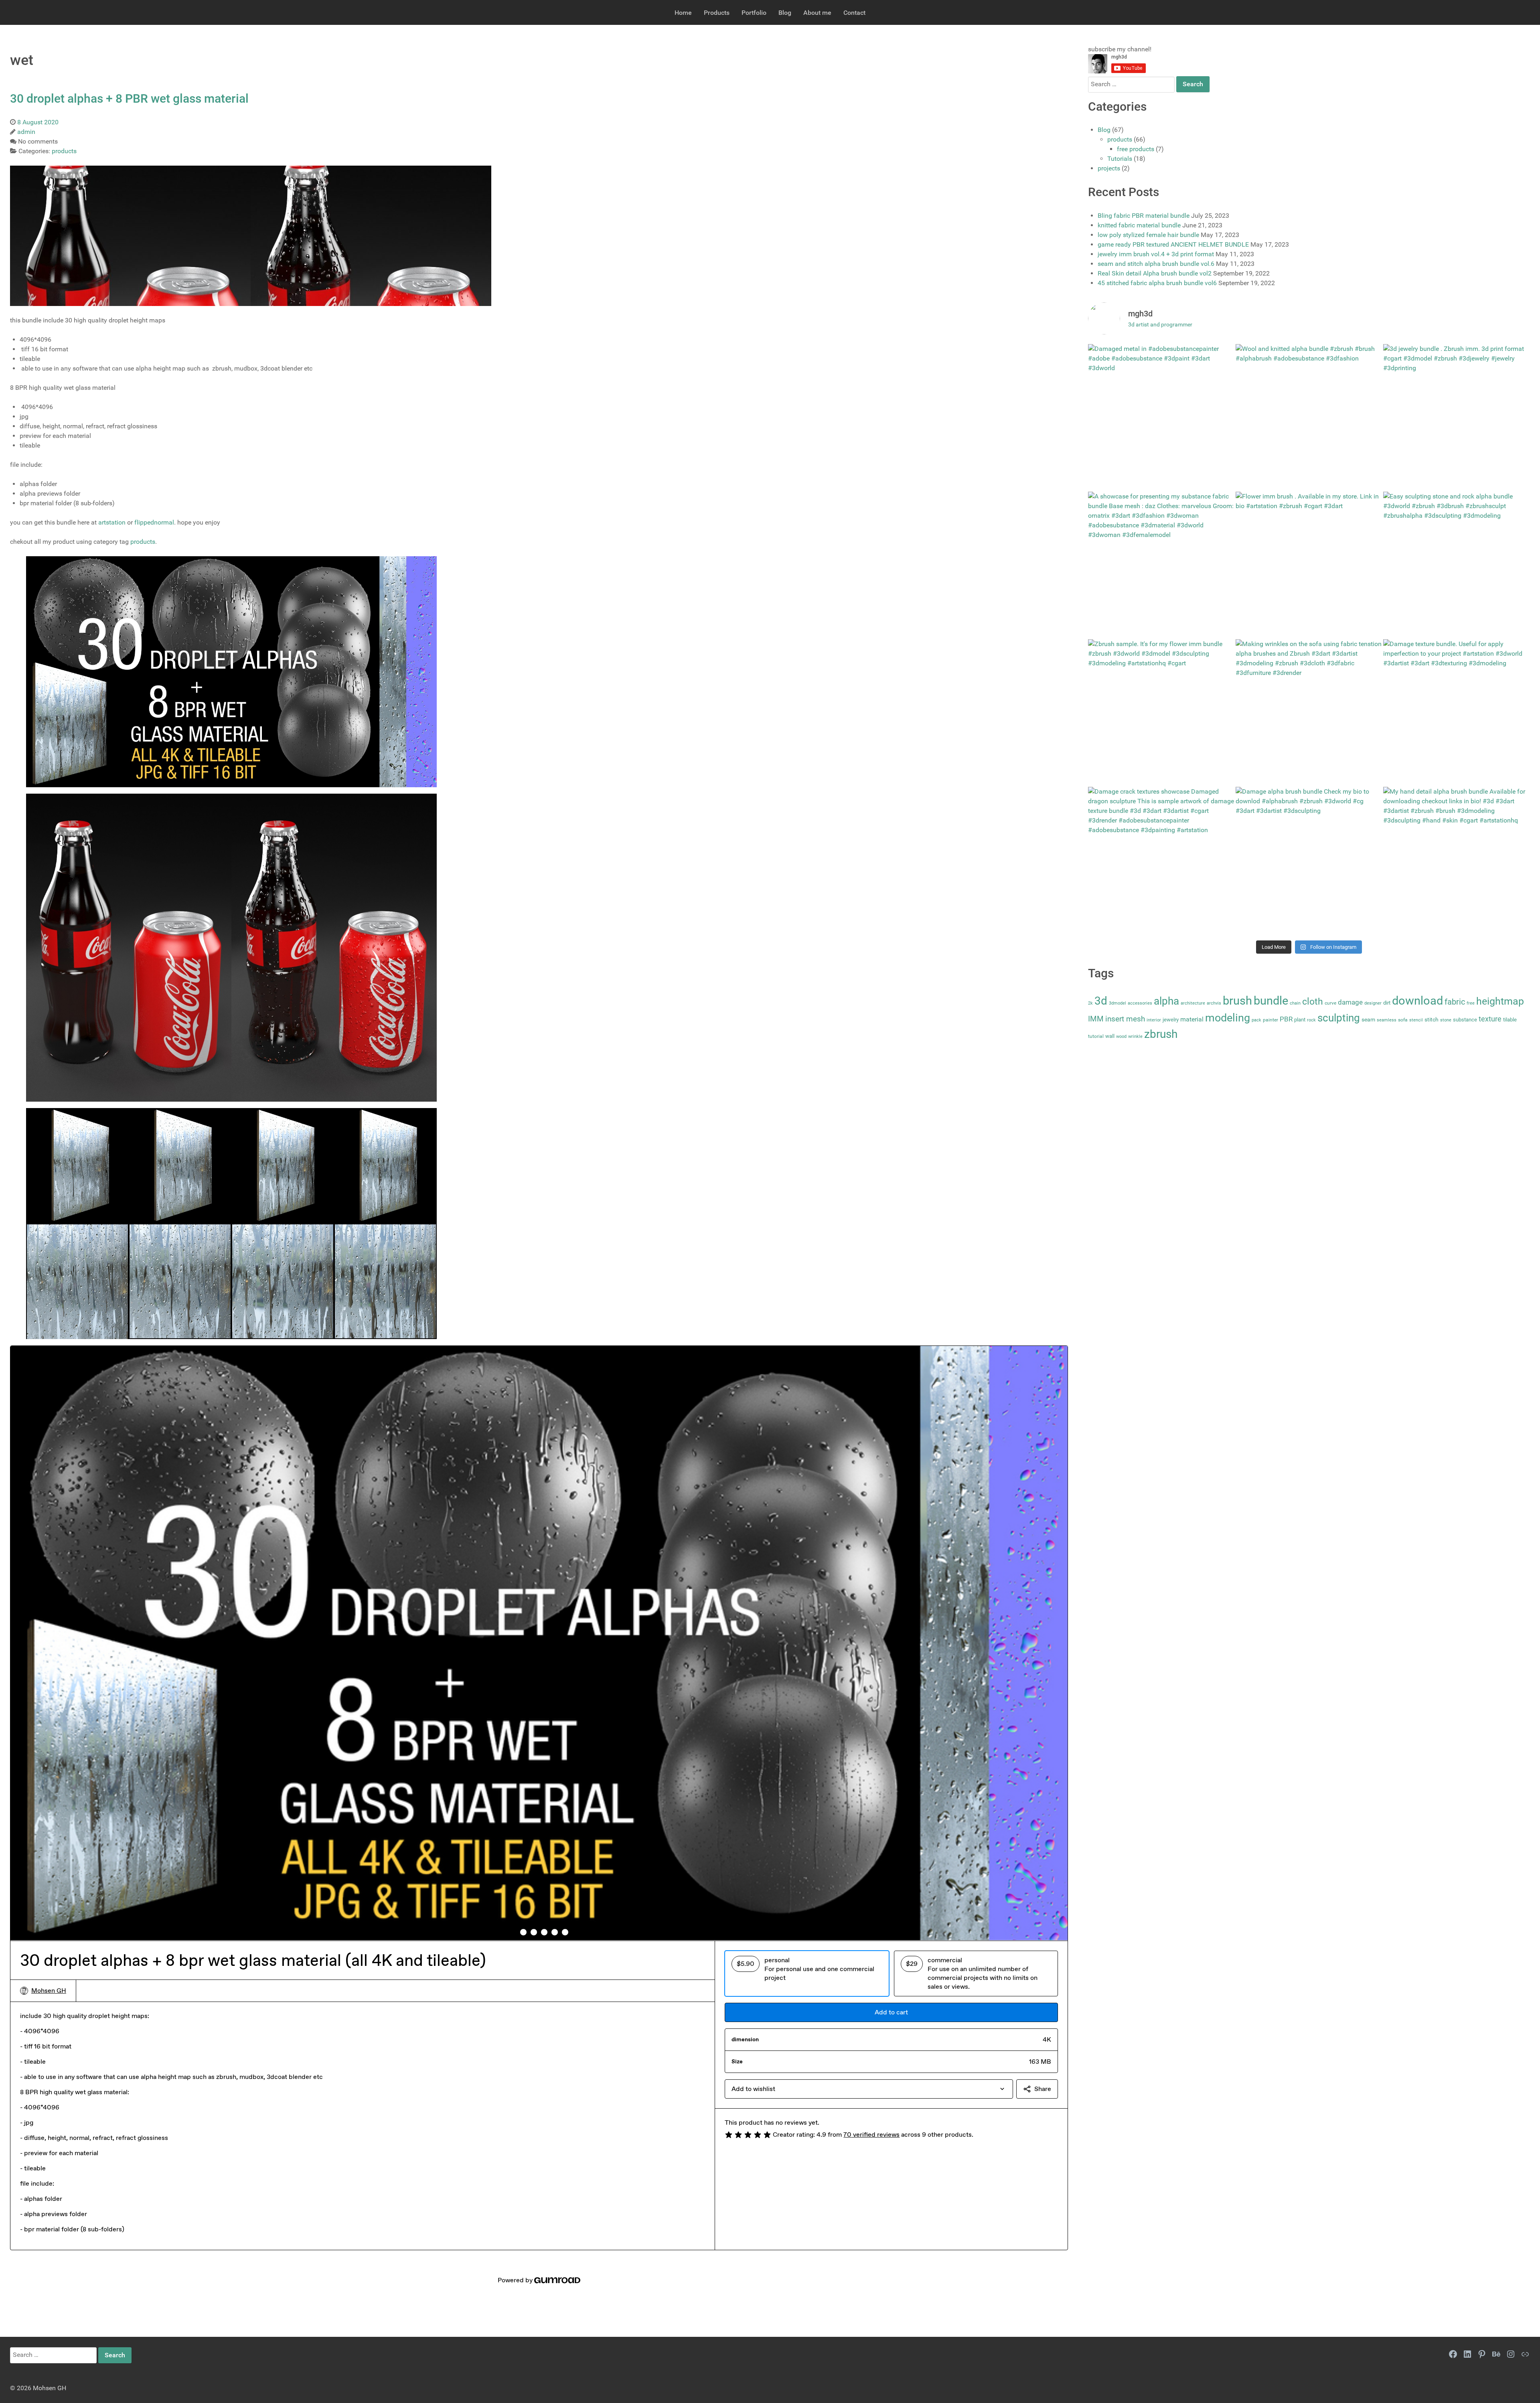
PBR (1286, 1019)
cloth (1313, 1001)
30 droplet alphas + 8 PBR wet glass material (129, 98)
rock (1311, 1020)
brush (1237, 1001)
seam (1368, 1020)
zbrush (1161, 1034)
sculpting (1339, 1018)
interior (1154, 1020)
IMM (1096, 1019)
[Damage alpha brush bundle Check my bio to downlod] (1309, 860)
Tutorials (1120, 159)
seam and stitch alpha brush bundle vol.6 (1156, 264)
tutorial (1096, 1036)
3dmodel (1118, 1003)
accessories (1140, 1003)
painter (1270, 1020)
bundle (1271, 1001)
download (1417, 1001)
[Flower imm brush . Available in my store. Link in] (1309, 565)
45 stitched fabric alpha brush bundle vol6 (1157, 283)
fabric (1455, 1002)
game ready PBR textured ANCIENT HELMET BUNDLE (1173, 244)
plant (1300, 1020)
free (1471, 1003)
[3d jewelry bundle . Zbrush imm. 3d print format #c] (1457, 417)
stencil (1416, 1020)
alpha (1166, 1001)
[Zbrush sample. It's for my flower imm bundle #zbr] (1161, 713)
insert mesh (1125, 1019)
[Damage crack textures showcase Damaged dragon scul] (1161, 860)
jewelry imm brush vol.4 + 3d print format (1156, 254)
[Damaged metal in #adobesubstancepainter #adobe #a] (1161, 417)
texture (1490, 1019)
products (143, 542)
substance (1465, 1020)
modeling (1228, 1018)
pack (1256, 1020)
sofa (1403, 1020)
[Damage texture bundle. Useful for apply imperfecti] (1457, 713)
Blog (1104, 130)
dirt (1387, 1003)
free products (1136, 149)
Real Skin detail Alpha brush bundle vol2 (1155, 273)
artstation (112, 522)
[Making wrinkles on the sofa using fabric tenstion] (1309, 713)
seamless (1387, 1020)
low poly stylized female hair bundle (1148, 235)
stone (1446, 1020)
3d (1101, 1001)
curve (1330, 1003)
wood (1121, 1036)
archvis (1214, 1003)
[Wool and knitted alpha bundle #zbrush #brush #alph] (1309, 417)
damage (1350, 1002)
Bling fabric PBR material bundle (1144, 216)
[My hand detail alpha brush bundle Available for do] (1457, 860)
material (1192, 1019)
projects (1109, 168)
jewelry (1171, 1020)
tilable (1510, 1020)
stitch (1432, 1020)
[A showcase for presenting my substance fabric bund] (1161, 565)
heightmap (1500, 1001)
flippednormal (154, 522)
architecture (1193, 1003)
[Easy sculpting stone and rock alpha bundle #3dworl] (1457, 565)
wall (1110, 1036)
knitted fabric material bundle (1139, 225)
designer (1373, 1003)
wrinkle (1135, 1036)
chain (1295, 1003)
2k (1090, 1003)
